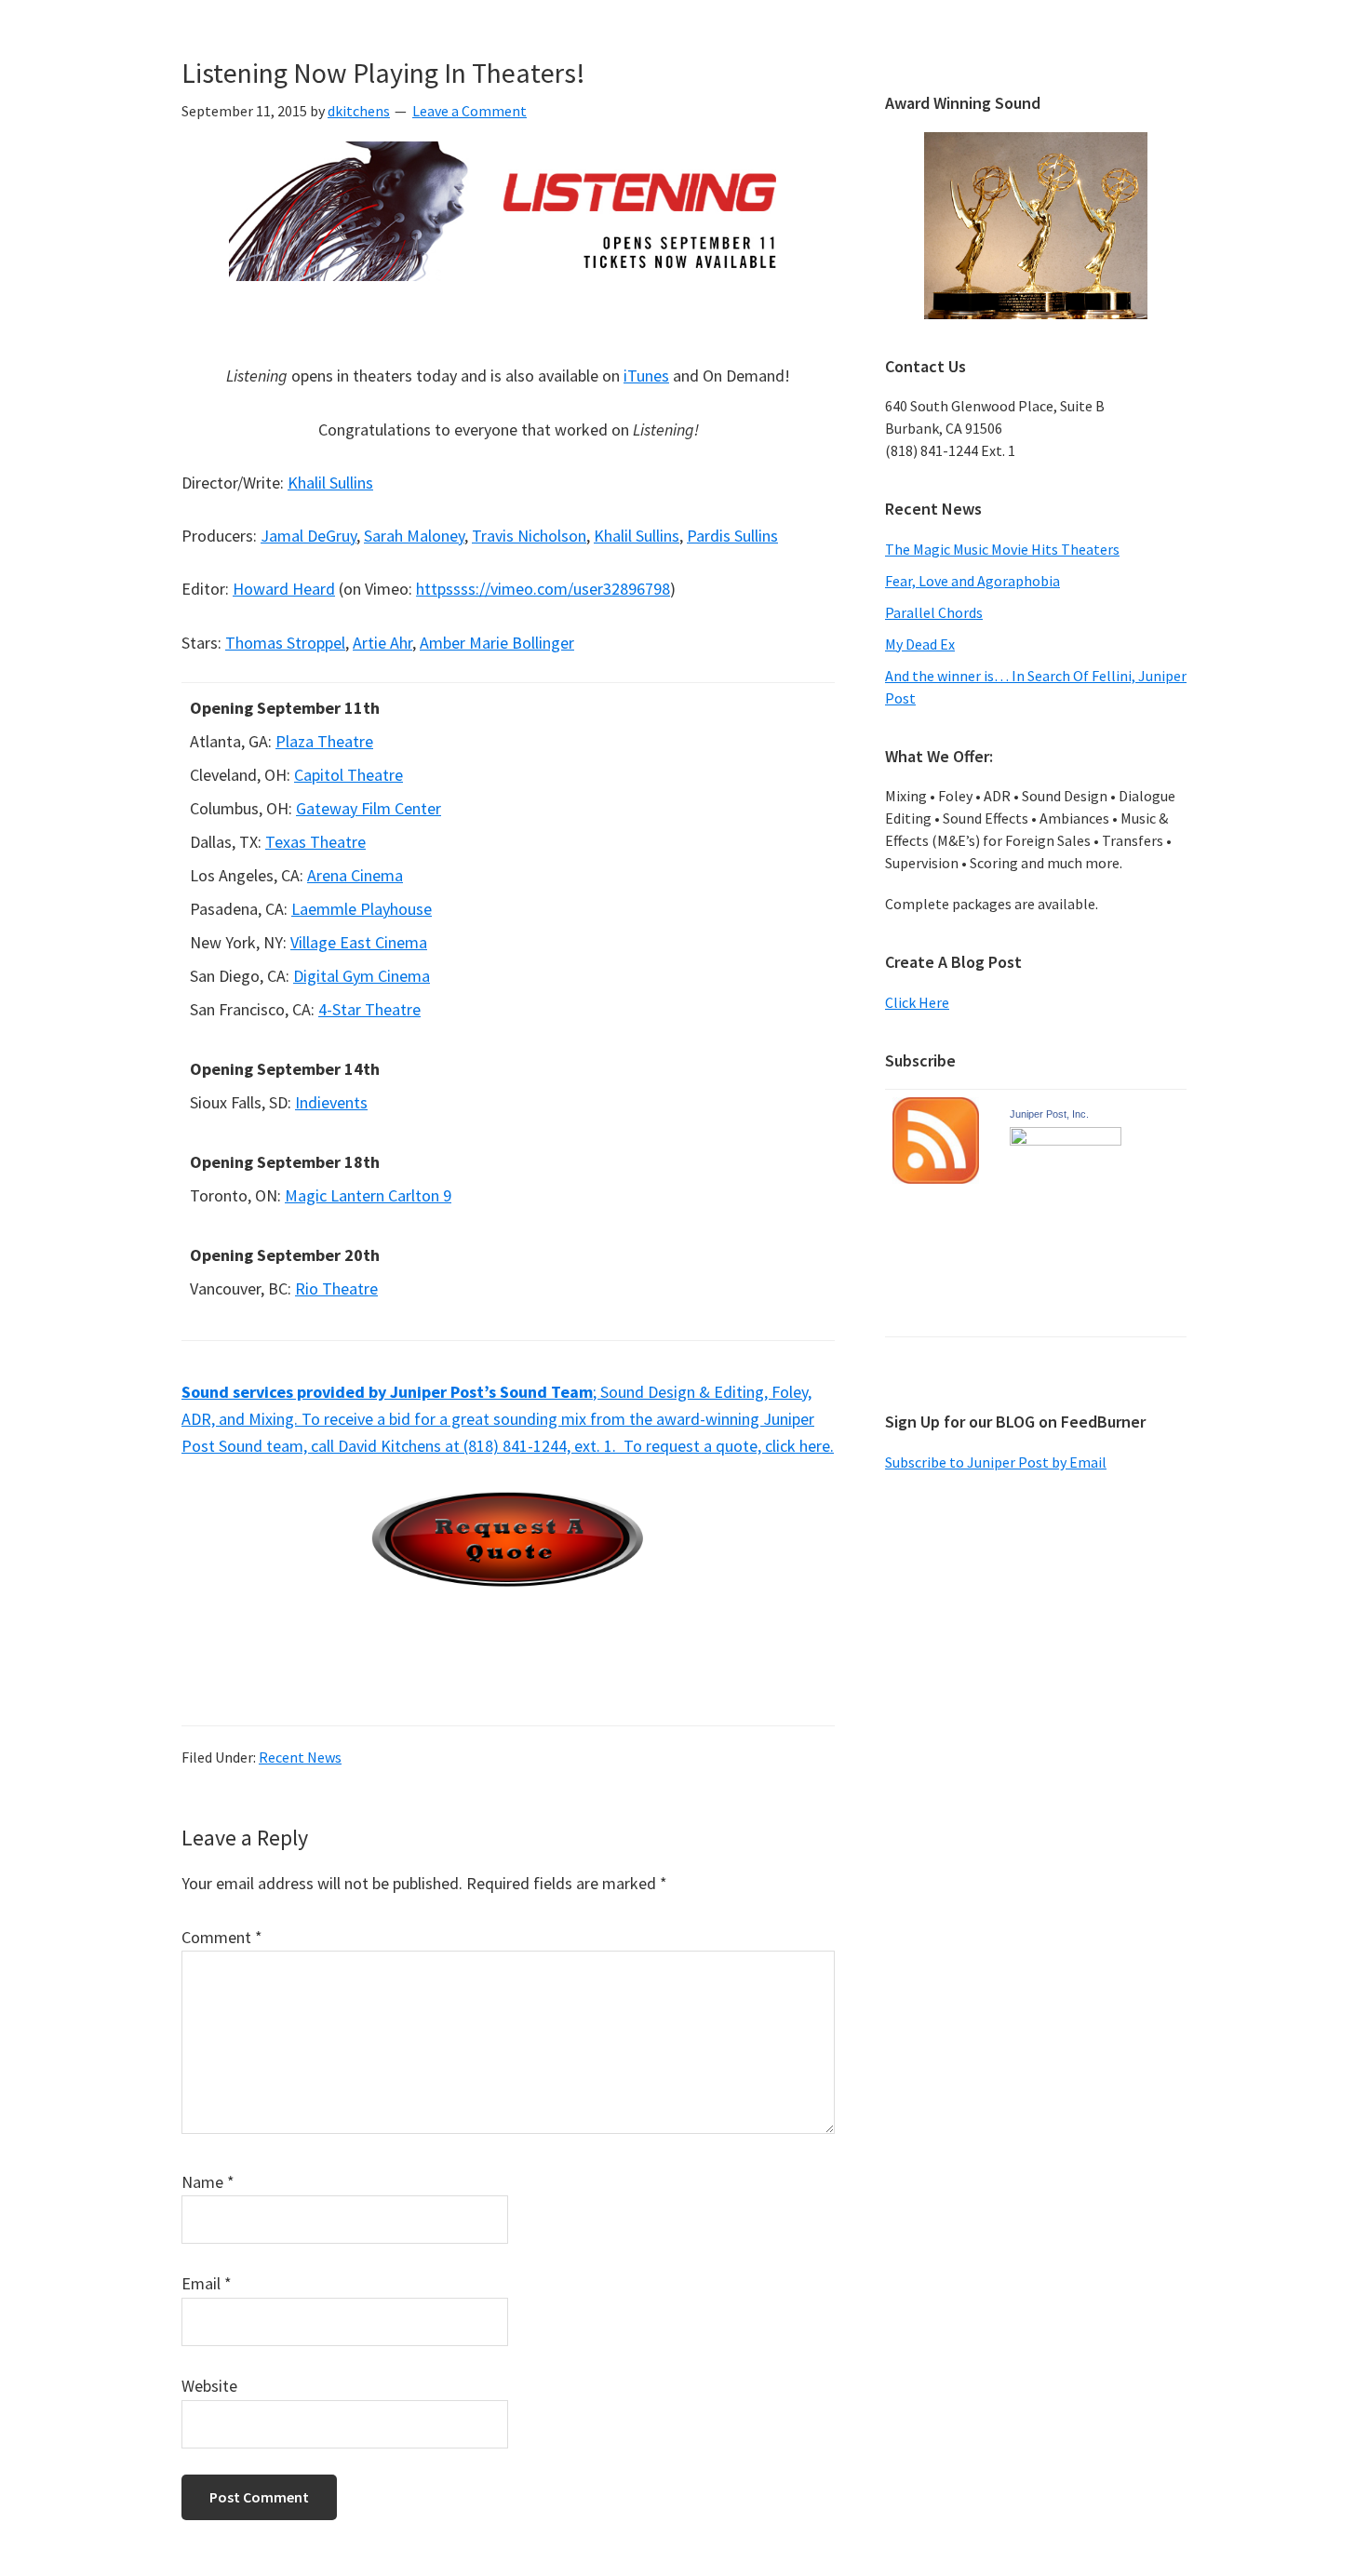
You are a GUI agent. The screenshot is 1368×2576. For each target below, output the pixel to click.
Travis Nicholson (529, 536)
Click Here (917, 1002)
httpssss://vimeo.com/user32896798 (543, 589)
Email (207, 2283)
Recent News (300, 1757)
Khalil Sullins (330, 483)
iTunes (646, 376)
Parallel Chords (934, 612)
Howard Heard (284, 589)
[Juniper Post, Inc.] (1066, 1142)
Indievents (331, 1102)
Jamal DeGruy (308, 536)
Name (208, 2182)
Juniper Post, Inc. (1049, 1114)
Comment (222, 1937)
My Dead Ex (920, 644)
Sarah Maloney (414, 536)
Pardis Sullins (732, 536)
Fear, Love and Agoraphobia (972, 581)
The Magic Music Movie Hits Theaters (1002, 549)
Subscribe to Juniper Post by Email (996, 1462)
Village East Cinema (359, 942)
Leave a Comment (469, 111)
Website (209, 2386)
